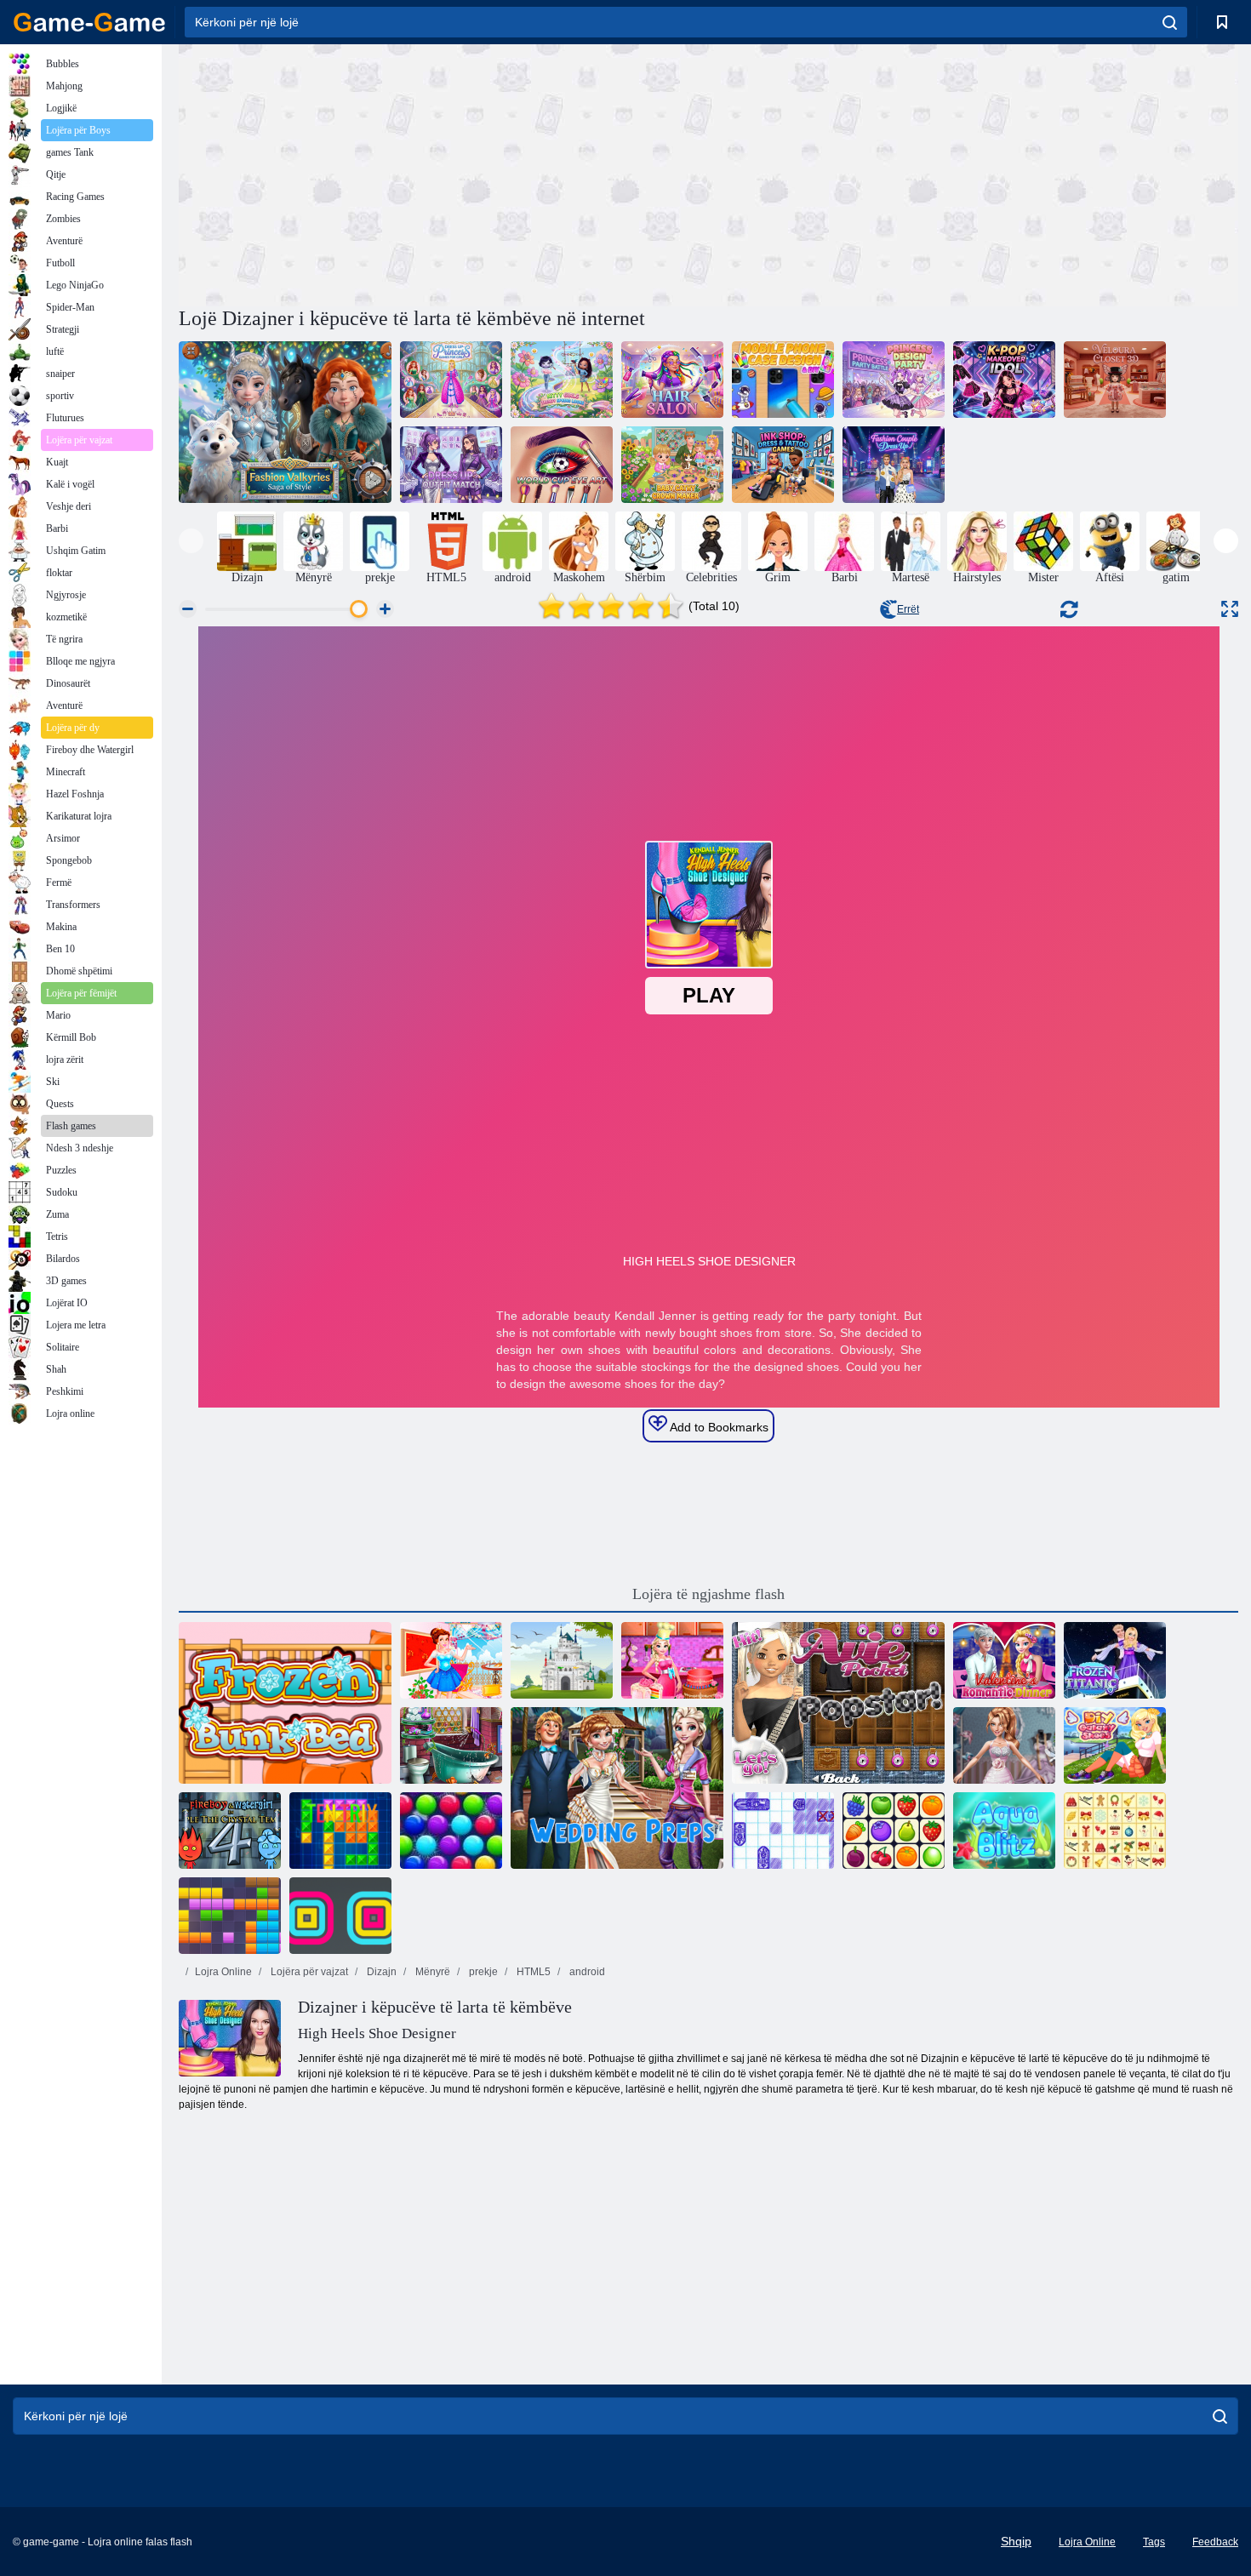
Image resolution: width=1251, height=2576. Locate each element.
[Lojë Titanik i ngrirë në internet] (1115, 1660)
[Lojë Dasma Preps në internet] (617, 1788)
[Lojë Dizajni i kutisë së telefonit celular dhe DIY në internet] (783, 380)
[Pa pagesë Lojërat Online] (89, 22)
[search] (1170, 22)
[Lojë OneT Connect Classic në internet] (894, 1831)
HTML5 (532, 1972)
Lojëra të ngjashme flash (708, 1594)
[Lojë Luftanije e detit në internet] (783, 1831)
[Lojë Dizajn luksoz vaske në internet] (451, 1745)
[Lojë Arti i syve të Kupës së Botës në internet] (562, 465)
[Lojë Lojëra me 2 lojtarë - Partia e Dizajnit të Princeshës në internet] (894, 380)
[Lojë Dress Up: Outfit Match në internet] (451, 465)
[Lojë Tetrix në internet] (340, 1831)
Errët (908, 609)
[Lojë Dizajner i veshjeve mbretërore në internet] (1004, 1745)
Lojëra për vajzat (308, 1972)
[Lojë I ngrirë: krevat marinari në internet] (285, 1703)
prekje (482, 1972)
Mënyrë (431, 1972)
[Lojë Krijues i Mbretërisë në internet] (562, 1660)
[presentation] (191, 541)
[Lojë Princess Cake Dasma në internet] (672, 1660)
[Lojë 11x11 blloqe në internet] (230, 1916)
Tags (1154, 2542)
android (586, 1972)
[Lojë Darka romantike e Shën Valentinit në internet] (1004, 1660)
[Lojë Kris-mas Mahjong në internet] (1115, 1831)
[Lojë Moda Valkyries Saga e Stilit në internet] (285, 422)
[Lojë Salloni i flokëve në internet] (672, 380)
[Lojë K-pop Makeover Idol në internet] (1004, 380)
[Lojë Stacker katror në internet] (340, 1916)
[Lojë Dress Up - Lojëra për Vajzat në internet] (451, 380)
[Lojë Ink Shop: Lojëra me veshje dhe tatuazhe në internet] (783, 465)
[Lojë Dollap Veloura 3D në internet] (1115, 380)
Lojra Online (223, 1972)
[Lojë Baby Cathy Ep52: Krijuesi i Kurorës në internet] (672, 465)
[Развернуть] (1230, 609)
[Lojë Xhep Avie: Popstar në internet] (838, 1703)
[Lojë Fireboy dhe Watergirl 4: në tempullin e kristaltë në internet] (230, 1831)
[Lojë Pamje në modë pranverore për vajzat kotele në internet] (562, 380)
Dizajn (380, 1972)
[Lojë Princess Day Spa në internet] (451, 1660)
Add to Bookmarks (718, 1427)
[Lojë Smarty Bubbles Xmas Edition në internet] (451, 1831)
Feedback (1215, 2542)
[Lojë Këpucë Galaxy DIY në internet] (1115, 1745)
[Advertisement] (443, 173)
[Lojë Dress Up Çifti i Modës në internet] (894, 465)
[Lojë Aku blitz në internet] (1004, 1831)
